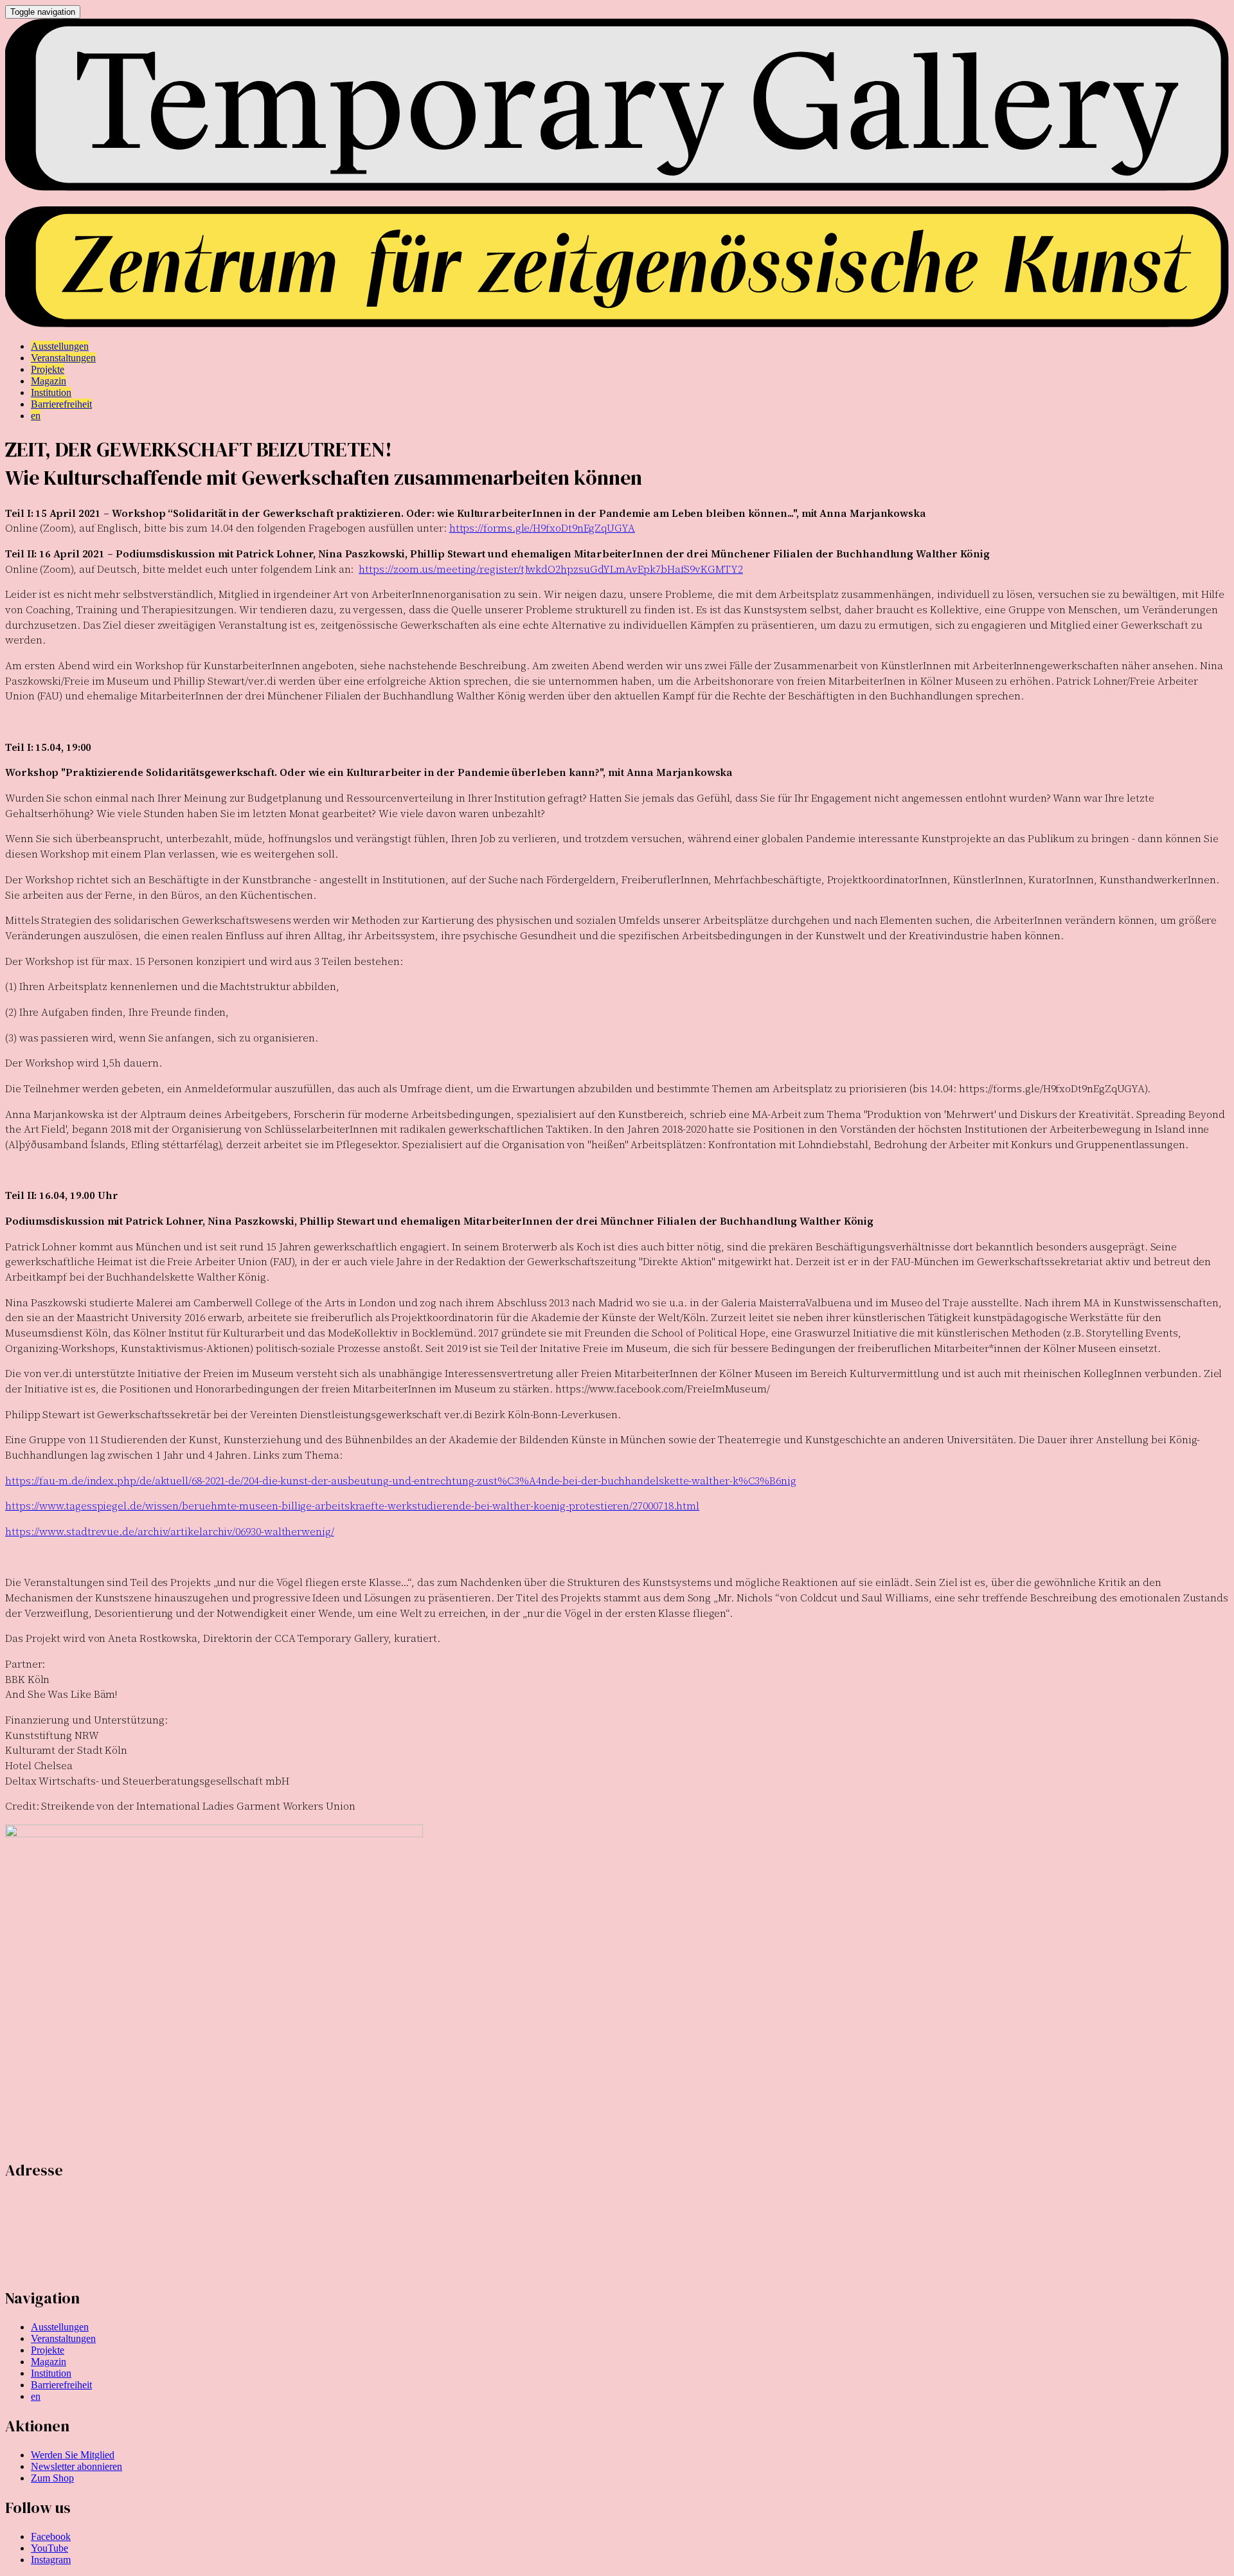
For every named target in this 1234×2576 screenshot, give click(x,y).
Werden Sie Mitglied (73, 2455)
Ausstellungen (60, 2327)
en (36, 2396)
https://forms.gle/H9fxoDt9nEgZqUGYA (542, 528)
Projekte (48, 2350)
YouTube (49, 2548)
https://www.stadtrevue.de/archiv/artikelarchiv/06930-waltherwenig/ (170, 1531)
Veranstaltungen (63, 2338)
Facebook (51, 2536)
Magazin (49, 2362)
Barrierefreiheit (61, 2385)
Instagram (51, 2560)
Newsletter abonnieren (76, 2466)
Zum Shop (52, 2478)
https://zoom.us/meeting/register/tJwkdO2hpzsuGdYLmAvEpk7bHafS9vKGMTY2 (550, 569)
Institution (51, 2373)
